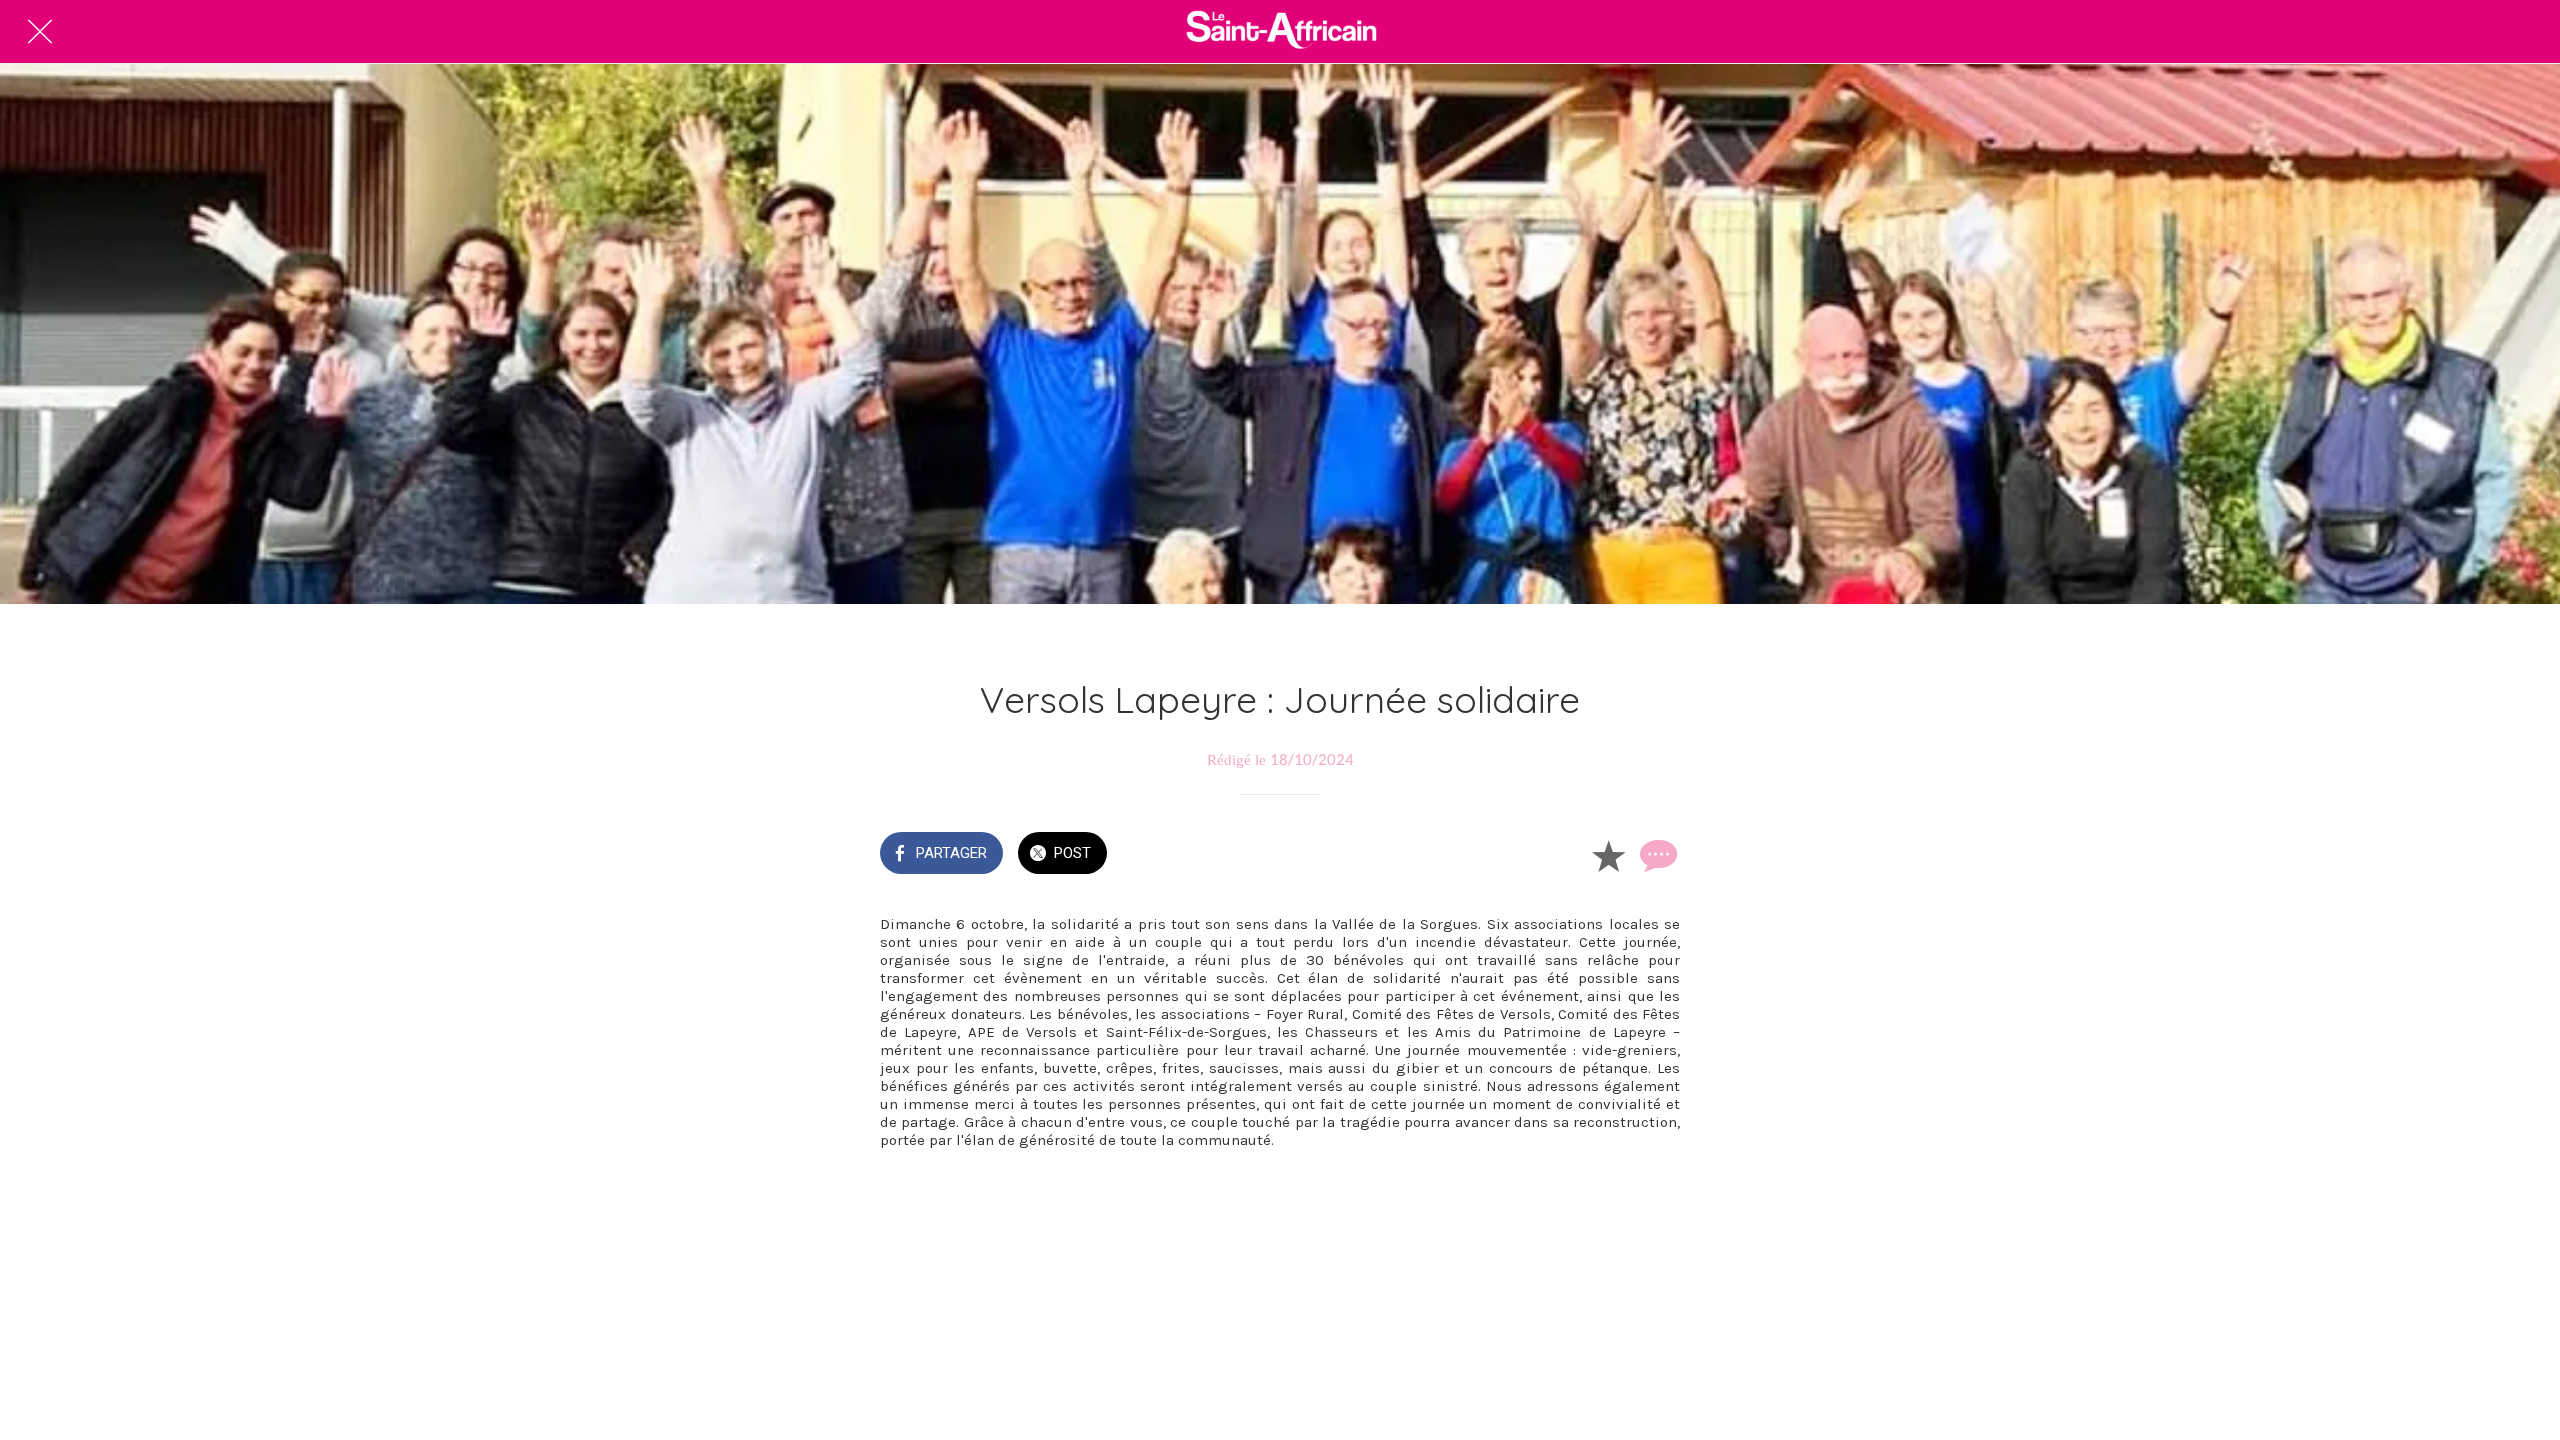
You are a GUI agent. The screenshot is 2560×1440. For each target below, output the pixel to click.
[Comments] (1656, 855)
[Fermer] (40, 32)
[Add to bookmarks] (1608, 855)
